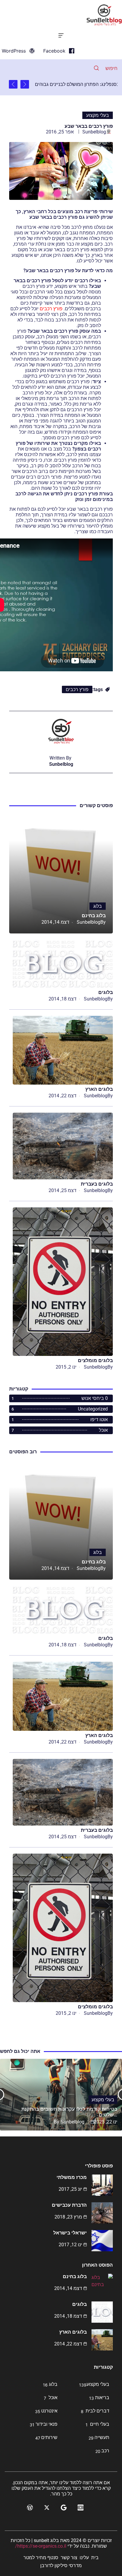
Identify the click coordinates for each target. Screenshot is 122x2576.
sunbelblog (94, 132)
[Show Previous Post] (25, 84)
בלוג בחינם (94, 916)
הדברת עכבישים (69, 2205)
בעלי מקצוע (98, 115)
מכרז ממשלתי (72, 2177)
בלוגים (106, 992)
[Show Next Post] (13, 84)
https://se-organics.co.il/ (41, 2546)
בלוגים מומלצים (95, 1360)
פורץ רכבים (51, 309)
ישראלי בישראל (70, 2233)
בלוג (98, 906)
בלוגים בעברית (97, 1184)
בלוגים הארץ (99, 1089)
